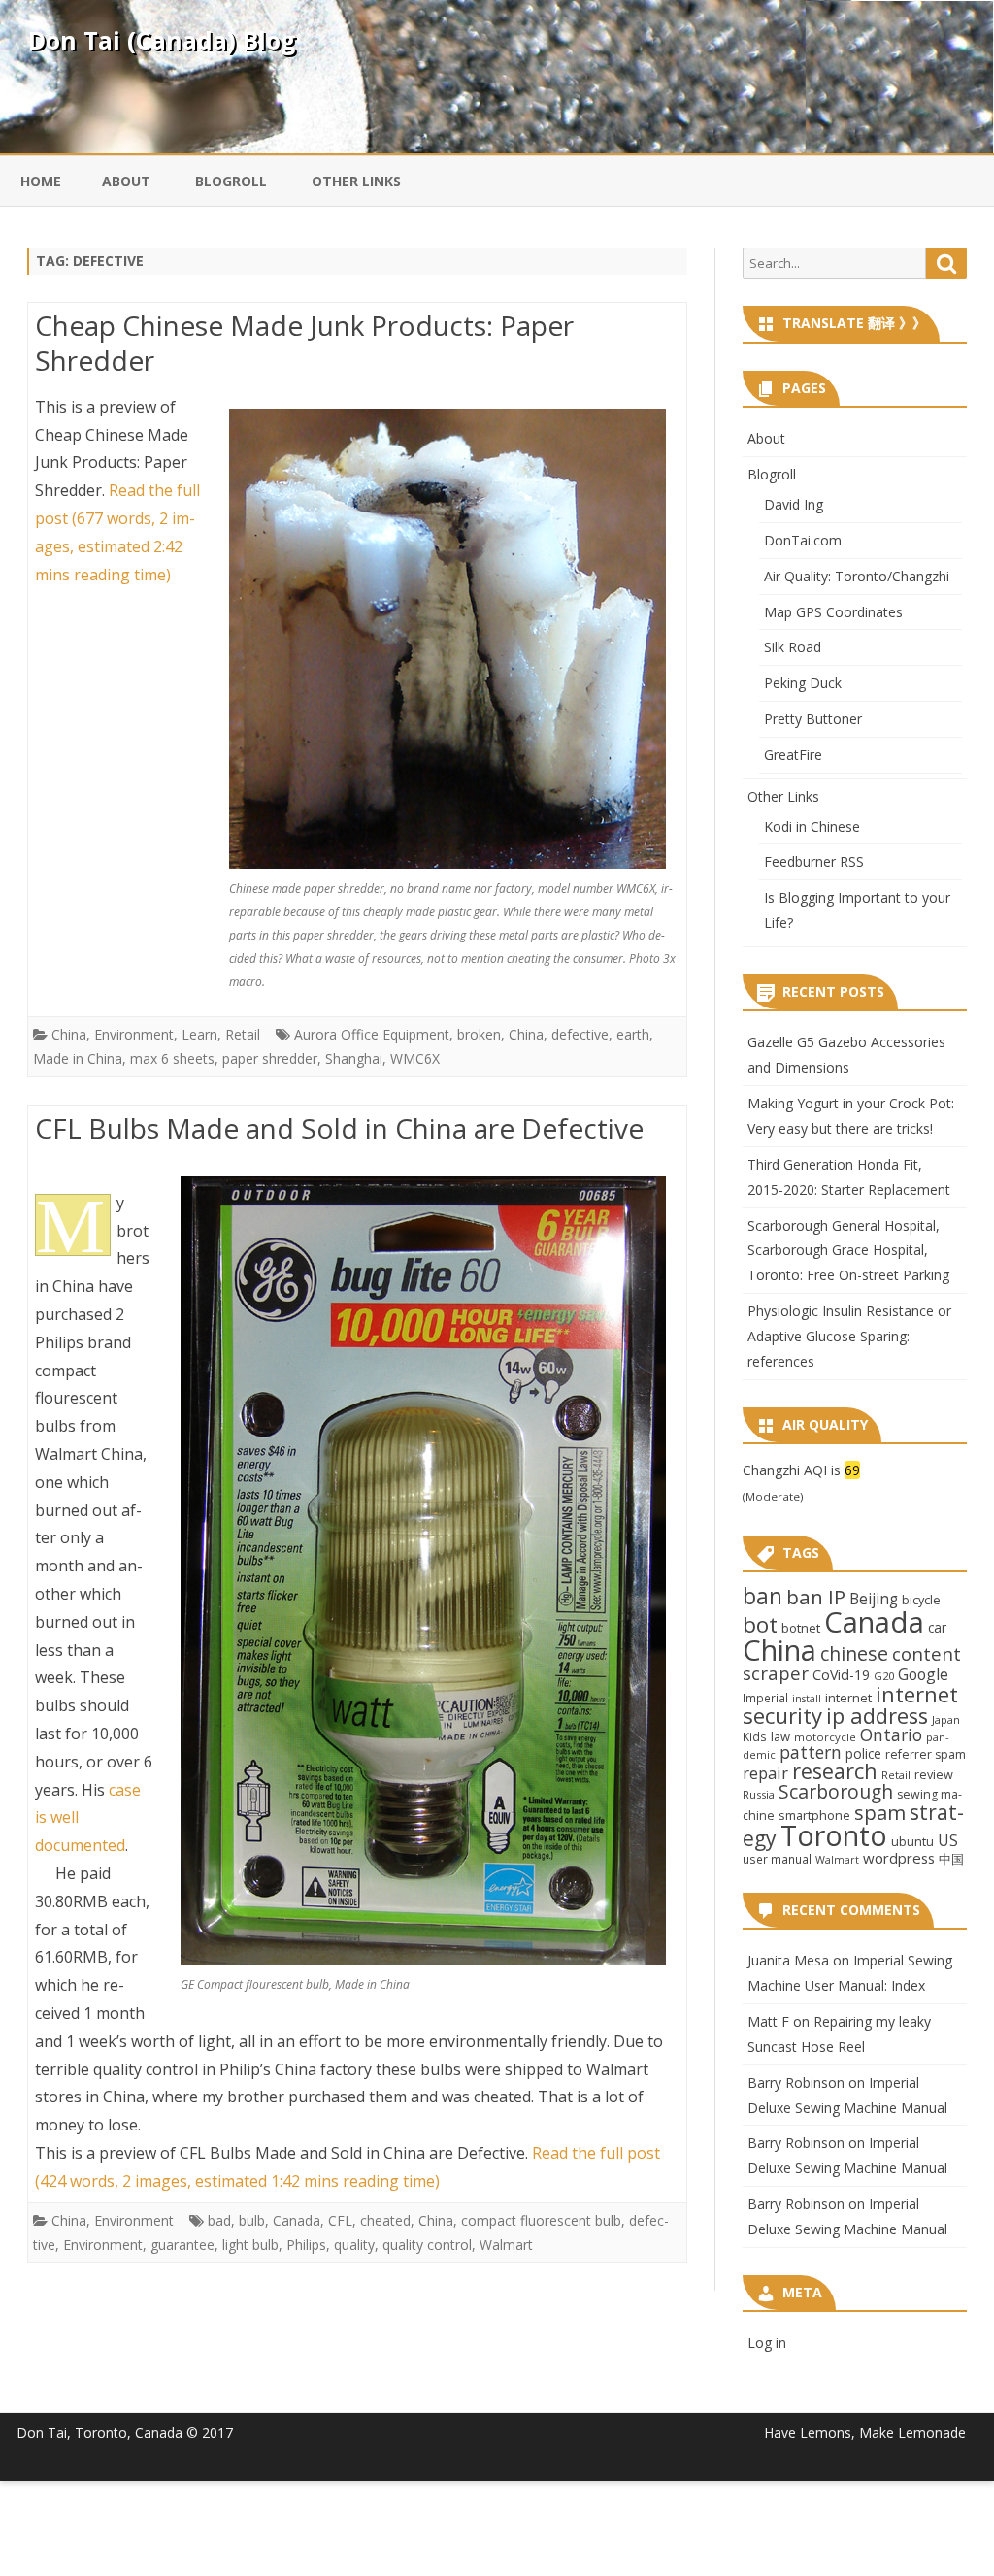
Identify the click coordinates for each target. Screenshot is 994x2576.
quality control (427, 2245)
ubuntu (912, 1841)
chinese (854, 1653)
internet (848, 1698)
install (807, 1699)
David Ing (794, 504)
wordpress (899, 1858)
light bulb (250, 2245)
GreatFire (793, 755)
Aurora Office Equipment (372, 1034)
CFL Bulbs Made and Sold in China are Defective (339, 1128)
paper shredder (270, 1058)
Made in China (78, 1058)
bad (219, 2220)
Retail (243, 1034)
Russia (759, 1794)
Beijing (874, 1599)
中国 (951, 1859)
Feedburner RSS (814, 861)
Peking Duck (803, 683)
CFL (340, 2220)
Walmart (506, 2245)
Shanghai (354, 1058)
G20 (884, 1676)
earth (633, 1034)
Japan (946, 1719)
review (934, 1774)
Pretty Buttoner (813, 719)
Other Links (356, 181)
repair (765, 1773)
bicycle (921, 1600)
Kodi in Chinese (812, 826)
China (69, 1034)
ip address (877, 1716)
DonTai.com (803, 540)
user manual (777, 1859)
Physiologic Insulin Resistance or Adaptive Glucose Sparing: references (849, 1336)
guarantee (182, 2245)
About (126, 181)
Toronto (834, 1835)
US (948, 1840)
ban (762, 1596)
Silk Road (793, 647)
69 (852, 1470)
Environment (134, 1034)
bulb (252, 2220)
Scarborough (836, 1791)
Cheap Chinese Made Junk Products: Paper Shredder (304, 343)
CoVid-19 (841, 1675)
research (835, 1771)
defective (580, 1034)
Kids (755, 1736)
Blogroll (231, 181)
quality (354, 2245)
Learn (199, 1034)
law (780, 1736)
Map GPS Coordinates (833, 612)
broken (479, 1034)
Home (41, 181)
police (863, 1753)
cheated (385, 2220)
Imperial (765, 1698)
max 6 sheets (172, 1058)
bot (760, 1624)
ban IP (816, 1597)
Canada (297, 2220)
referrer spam (926, 1754)
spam (880, 1812)
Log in (767, 2343)
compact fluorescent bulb (541, 2220)
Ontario (891, 1734)
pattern (811, 1752)
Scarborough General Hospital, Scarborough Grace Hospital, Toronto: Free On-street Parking (848, 1251)
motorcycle (825, 1737)
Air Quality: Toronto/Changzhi (857, 576)
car (937, 1627)
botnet (801, 1628)
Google (923, 1674)
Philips (306, 2245)
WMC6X (415, 1058)
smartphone (814, 1815)
